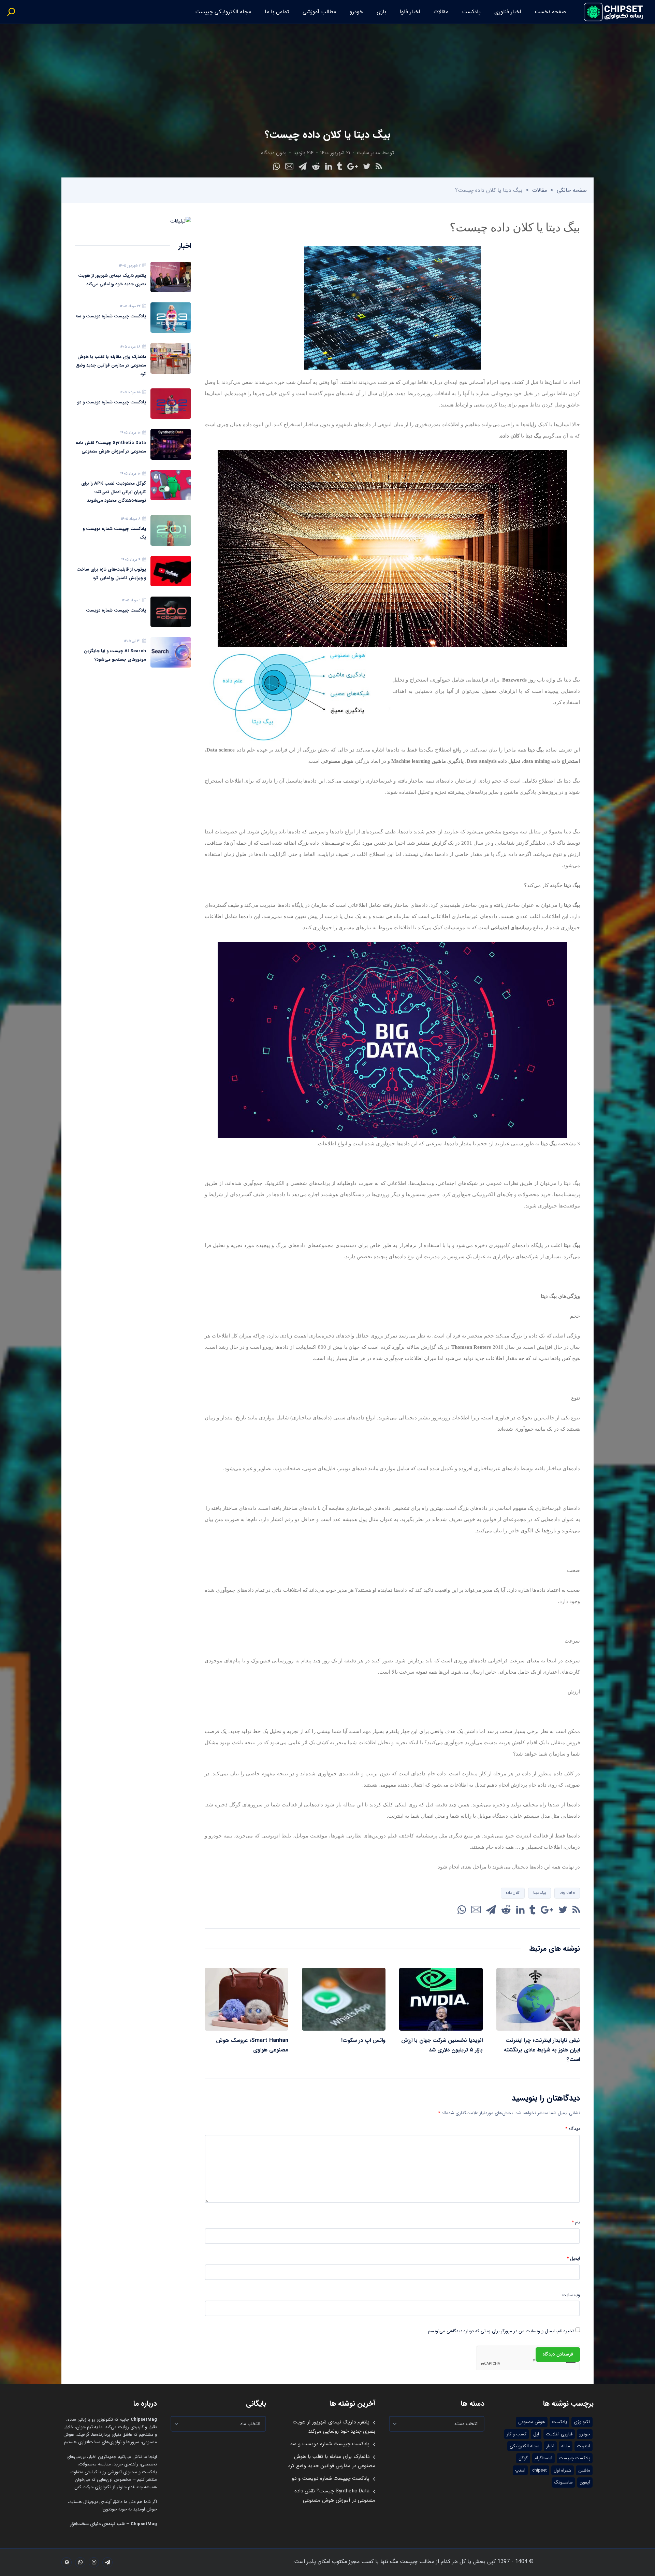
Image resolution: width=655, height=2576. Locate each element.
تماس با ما (277, 12)
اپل (536, 2434)
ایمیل (573, 2259)
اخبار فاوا (410, 12)
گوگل (523, 2458)
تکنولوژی (582, 2422)
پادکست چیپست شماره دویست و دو (112, 402)
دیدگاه (573, 2129)
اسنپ (520, 2470)
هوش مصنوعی (532, 2422)
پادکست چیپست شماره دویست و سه (111, 316)
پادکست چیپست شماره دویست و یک (114, 533)
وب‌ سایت (571, 2295)
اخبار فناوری (508, 12)
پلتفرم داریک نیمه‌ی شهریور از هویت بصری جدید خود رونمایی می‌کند (112, 280)
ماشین (584, 2470)
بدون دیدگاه (274, 153)
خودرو (356, 12)
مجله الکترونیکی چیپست (223, 12)
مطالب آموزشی (319, 12)
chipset (540, 2470)
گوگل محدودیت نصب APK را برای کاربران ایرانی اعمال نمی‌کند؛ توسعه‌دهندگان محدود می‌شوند (114, 492)
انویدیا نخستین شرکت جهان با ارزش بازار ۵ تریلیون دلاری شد (442, 2045)
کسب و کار (516, 2434)
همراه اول (563, 2470)
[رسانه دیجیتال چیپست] (614, 12)
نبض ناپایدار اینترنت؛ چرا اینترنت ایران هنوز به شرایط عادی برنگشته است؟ (542, 2050)
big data (567, 1893)
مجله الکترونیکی (525, 2446)
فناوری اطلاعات (559, 2434)
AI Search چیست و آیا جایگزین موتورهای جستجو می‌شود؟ (115, 655)
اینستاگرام (543, 2458)
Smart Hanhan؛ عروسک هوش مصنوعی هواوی (252, 2045)
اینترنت (584, 2446)
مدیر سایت (368, 153)
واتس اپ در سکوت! (363, 2040)
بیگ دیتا (540, 1893)
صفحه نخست (550, 12)
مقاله (566, 2446)
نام (576, 2222)
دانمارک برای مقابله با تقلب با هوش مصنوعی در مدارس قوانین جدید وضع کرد (111, 365)
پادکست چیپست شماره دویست (116, 610)
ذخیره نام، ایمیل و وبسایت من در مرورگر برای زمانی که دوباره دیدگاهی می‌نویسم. (500, 2331)
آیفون (585, 2482)
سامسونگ (563, 2482)
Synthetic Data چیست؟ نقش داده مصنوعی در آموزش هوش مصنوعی (111, 447)
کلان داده (513, 1893)
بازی (381, 12)
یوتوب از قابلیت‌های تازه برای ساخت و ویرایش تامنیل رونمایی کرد (111, 574)
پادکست (471, 12)
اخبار (550, 2446)
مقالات (441, 12)
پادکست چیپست (575, 2458)
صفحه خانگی (572, 190)
